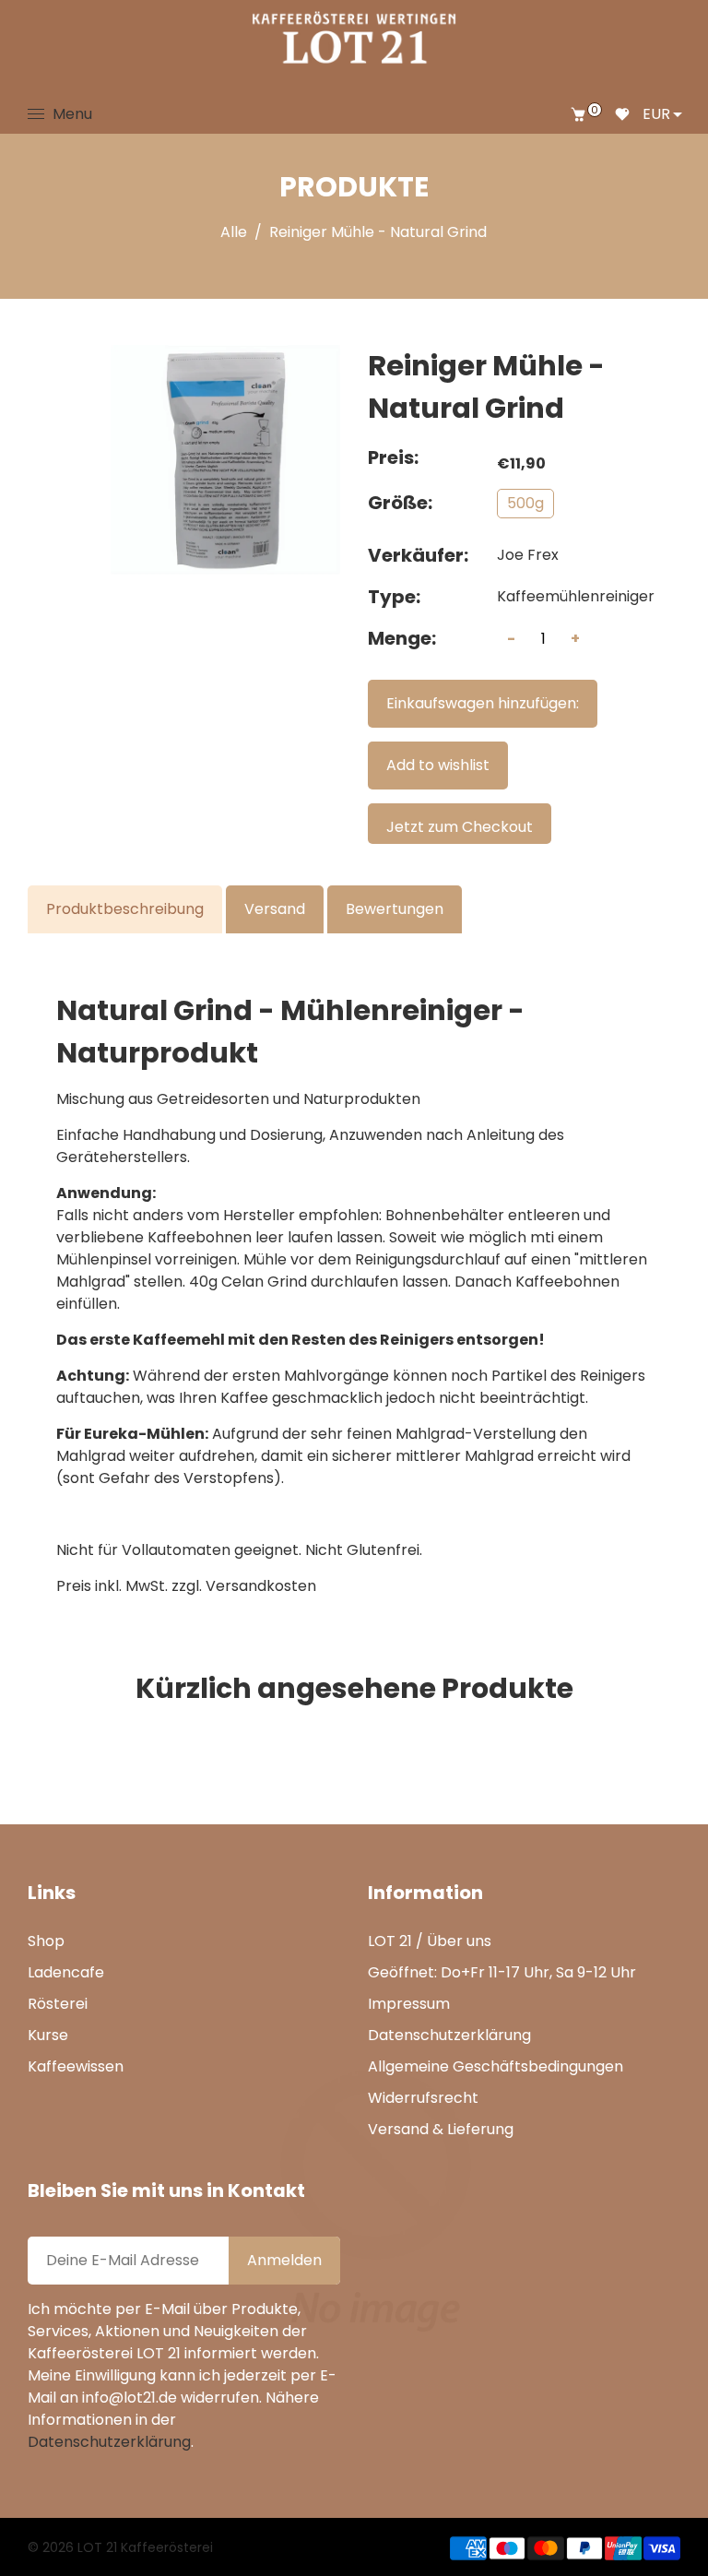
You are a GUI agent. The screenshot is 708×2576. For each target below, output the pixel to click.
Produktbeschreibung (125, 909)
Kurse (48, 2035)
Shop (46, 1941)
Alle (234, 232)
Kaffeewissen (76, 2066)
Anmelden (284, 2260)
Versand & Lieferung (441, 2129)
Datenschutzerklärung (449, 2035)
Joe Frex (528, 555)
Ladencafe (66, 1972)
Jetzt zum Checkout (460, 827)
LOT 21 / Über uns (430, 1941)
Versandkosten (261, 1586)
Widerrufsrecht (423, 2098)
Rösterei (58, 2004)
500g (525, 503)
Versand (275, 909)
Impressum (409, 2004)
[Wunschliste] (622, 114)
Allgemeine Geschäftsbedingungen (496, 2066)
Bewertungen (395, 909)
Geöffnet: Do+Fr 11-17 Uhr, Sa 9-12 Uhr (502, 1972)
